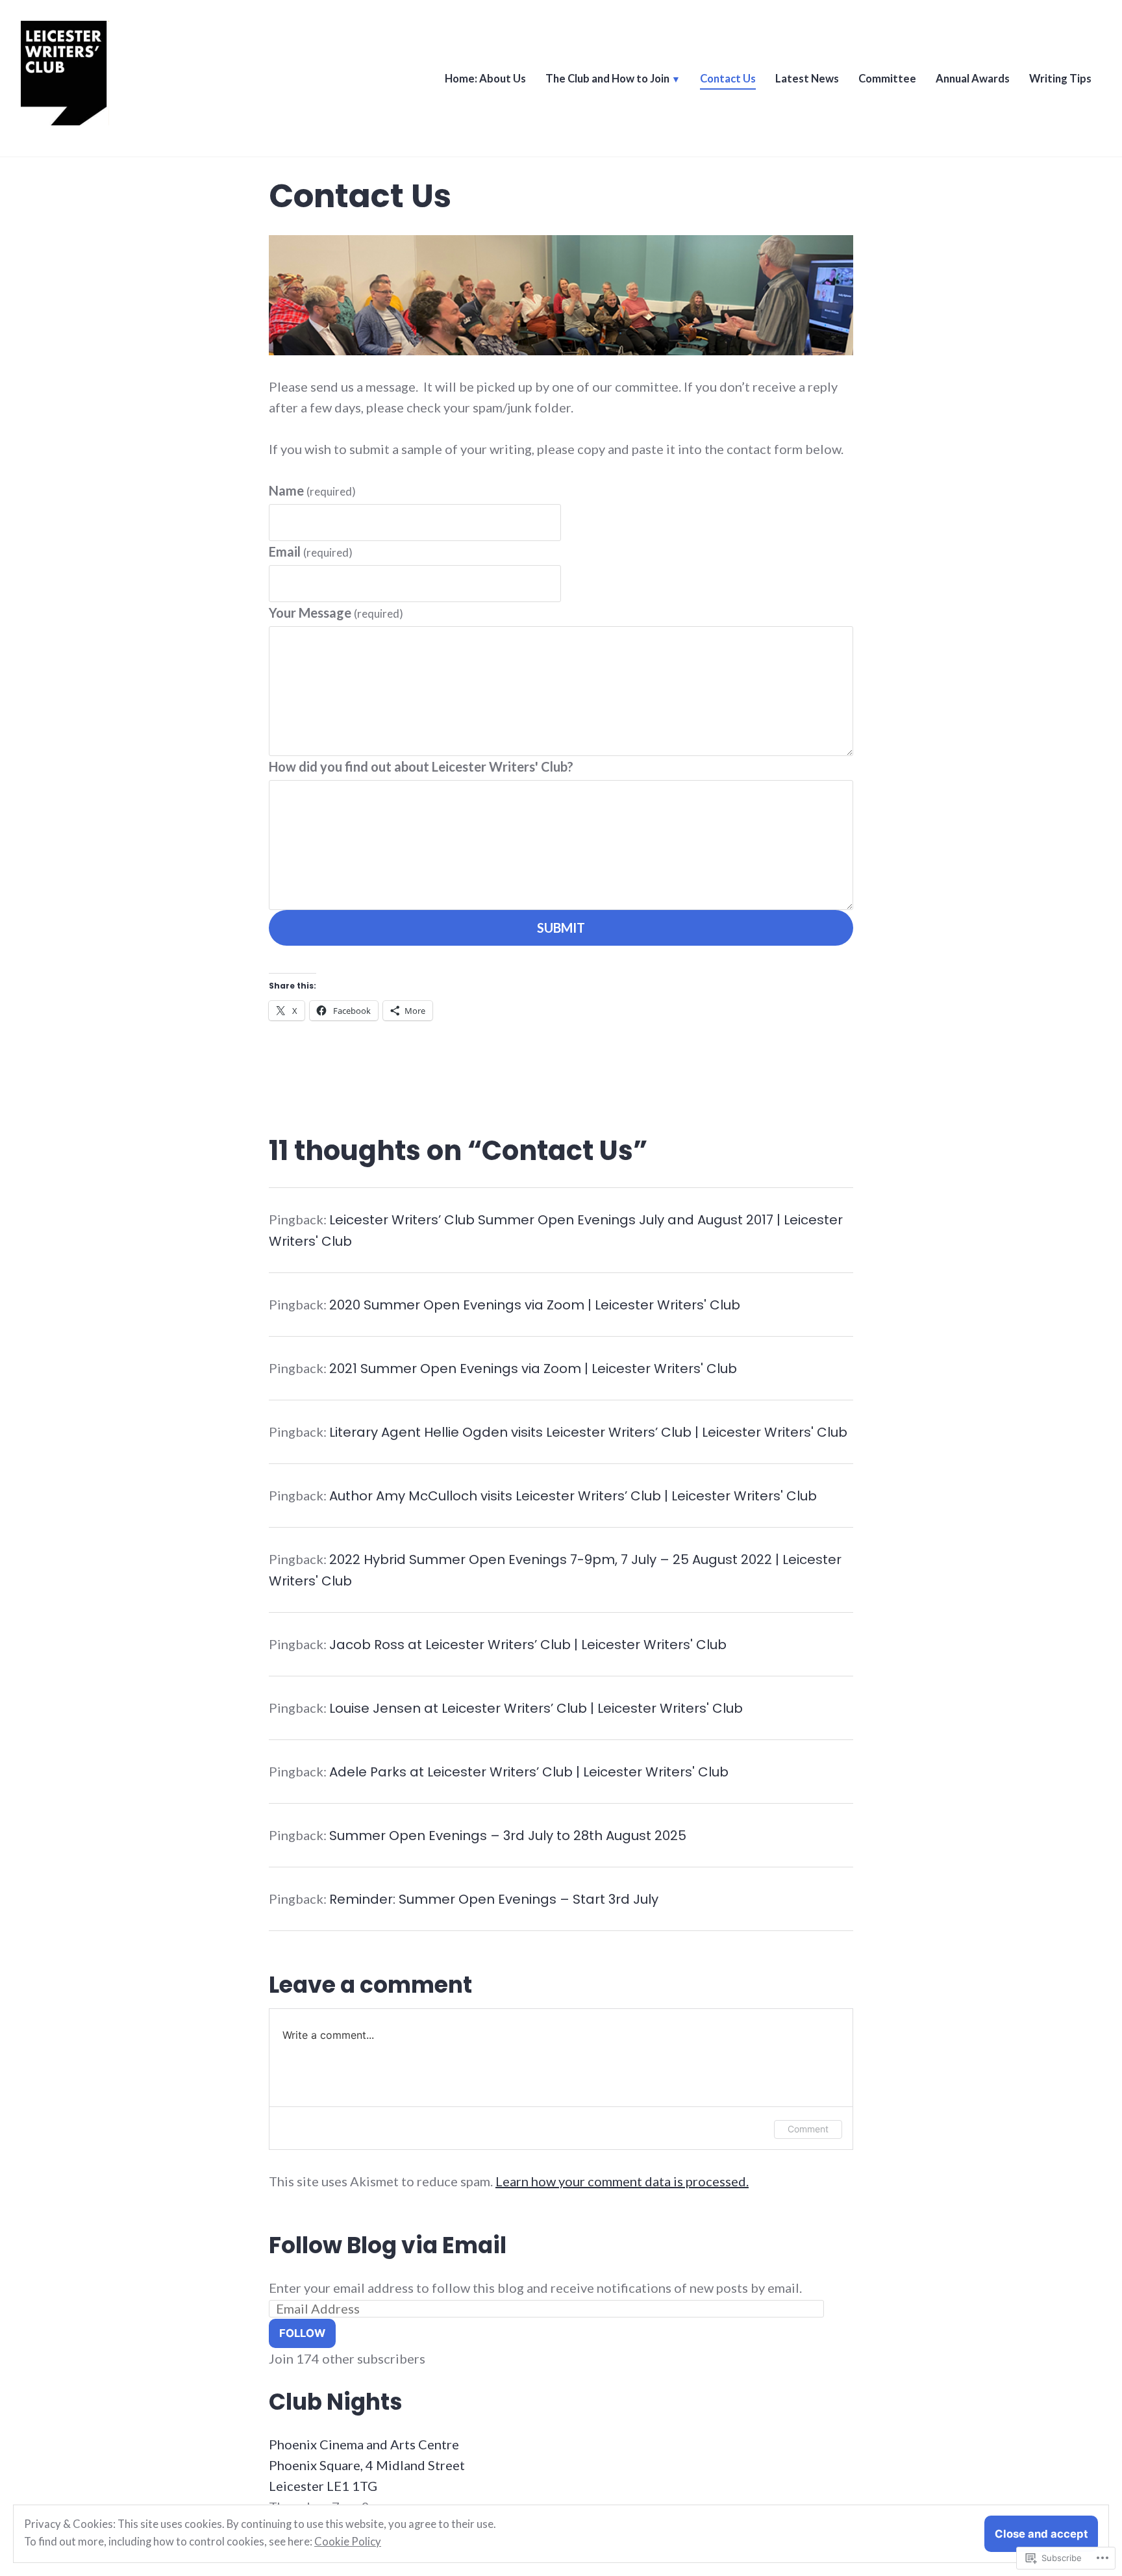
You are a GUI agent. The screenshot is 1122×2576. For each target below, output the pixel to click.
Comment (808, 2129)
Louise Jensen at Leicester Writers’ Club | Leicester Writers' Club (536, 1708)
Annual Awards (973, 79)
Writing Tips (1060, 79)
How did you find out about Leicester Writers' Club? (421, 766)
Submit (561, 928)
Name (312, 490)
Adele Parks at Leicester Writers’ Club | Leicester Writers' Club (529, 1772)
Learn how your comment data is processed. (622, 2181)
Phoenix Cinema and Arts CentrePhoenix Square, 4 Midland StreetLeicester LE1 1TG (367, 2465)
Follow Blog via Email (388, 2245)
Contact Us (728, 79)
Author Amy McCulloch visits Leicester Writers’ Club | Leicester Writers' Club (573, 1496)
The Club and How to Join (607, 79)
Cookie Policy (348, 2542)
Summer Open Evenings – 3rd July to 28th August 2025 (508, 1836)
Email (311, 551)
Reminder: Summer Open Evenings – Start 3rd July (494, 1899)
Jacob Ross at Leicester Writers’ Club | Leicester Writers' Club (528, 1645)
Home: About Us (485, 79)
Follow (302, 2333)
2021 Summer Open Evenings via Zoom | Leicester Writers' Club (533, 1369)
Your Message (336, 612)
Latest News (807, 79)
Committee (887, 79)
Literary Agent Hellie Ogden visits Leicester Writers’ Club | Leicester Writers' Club (588, 1432)
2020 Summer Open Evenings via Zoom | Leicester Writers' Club (535, 1305)
